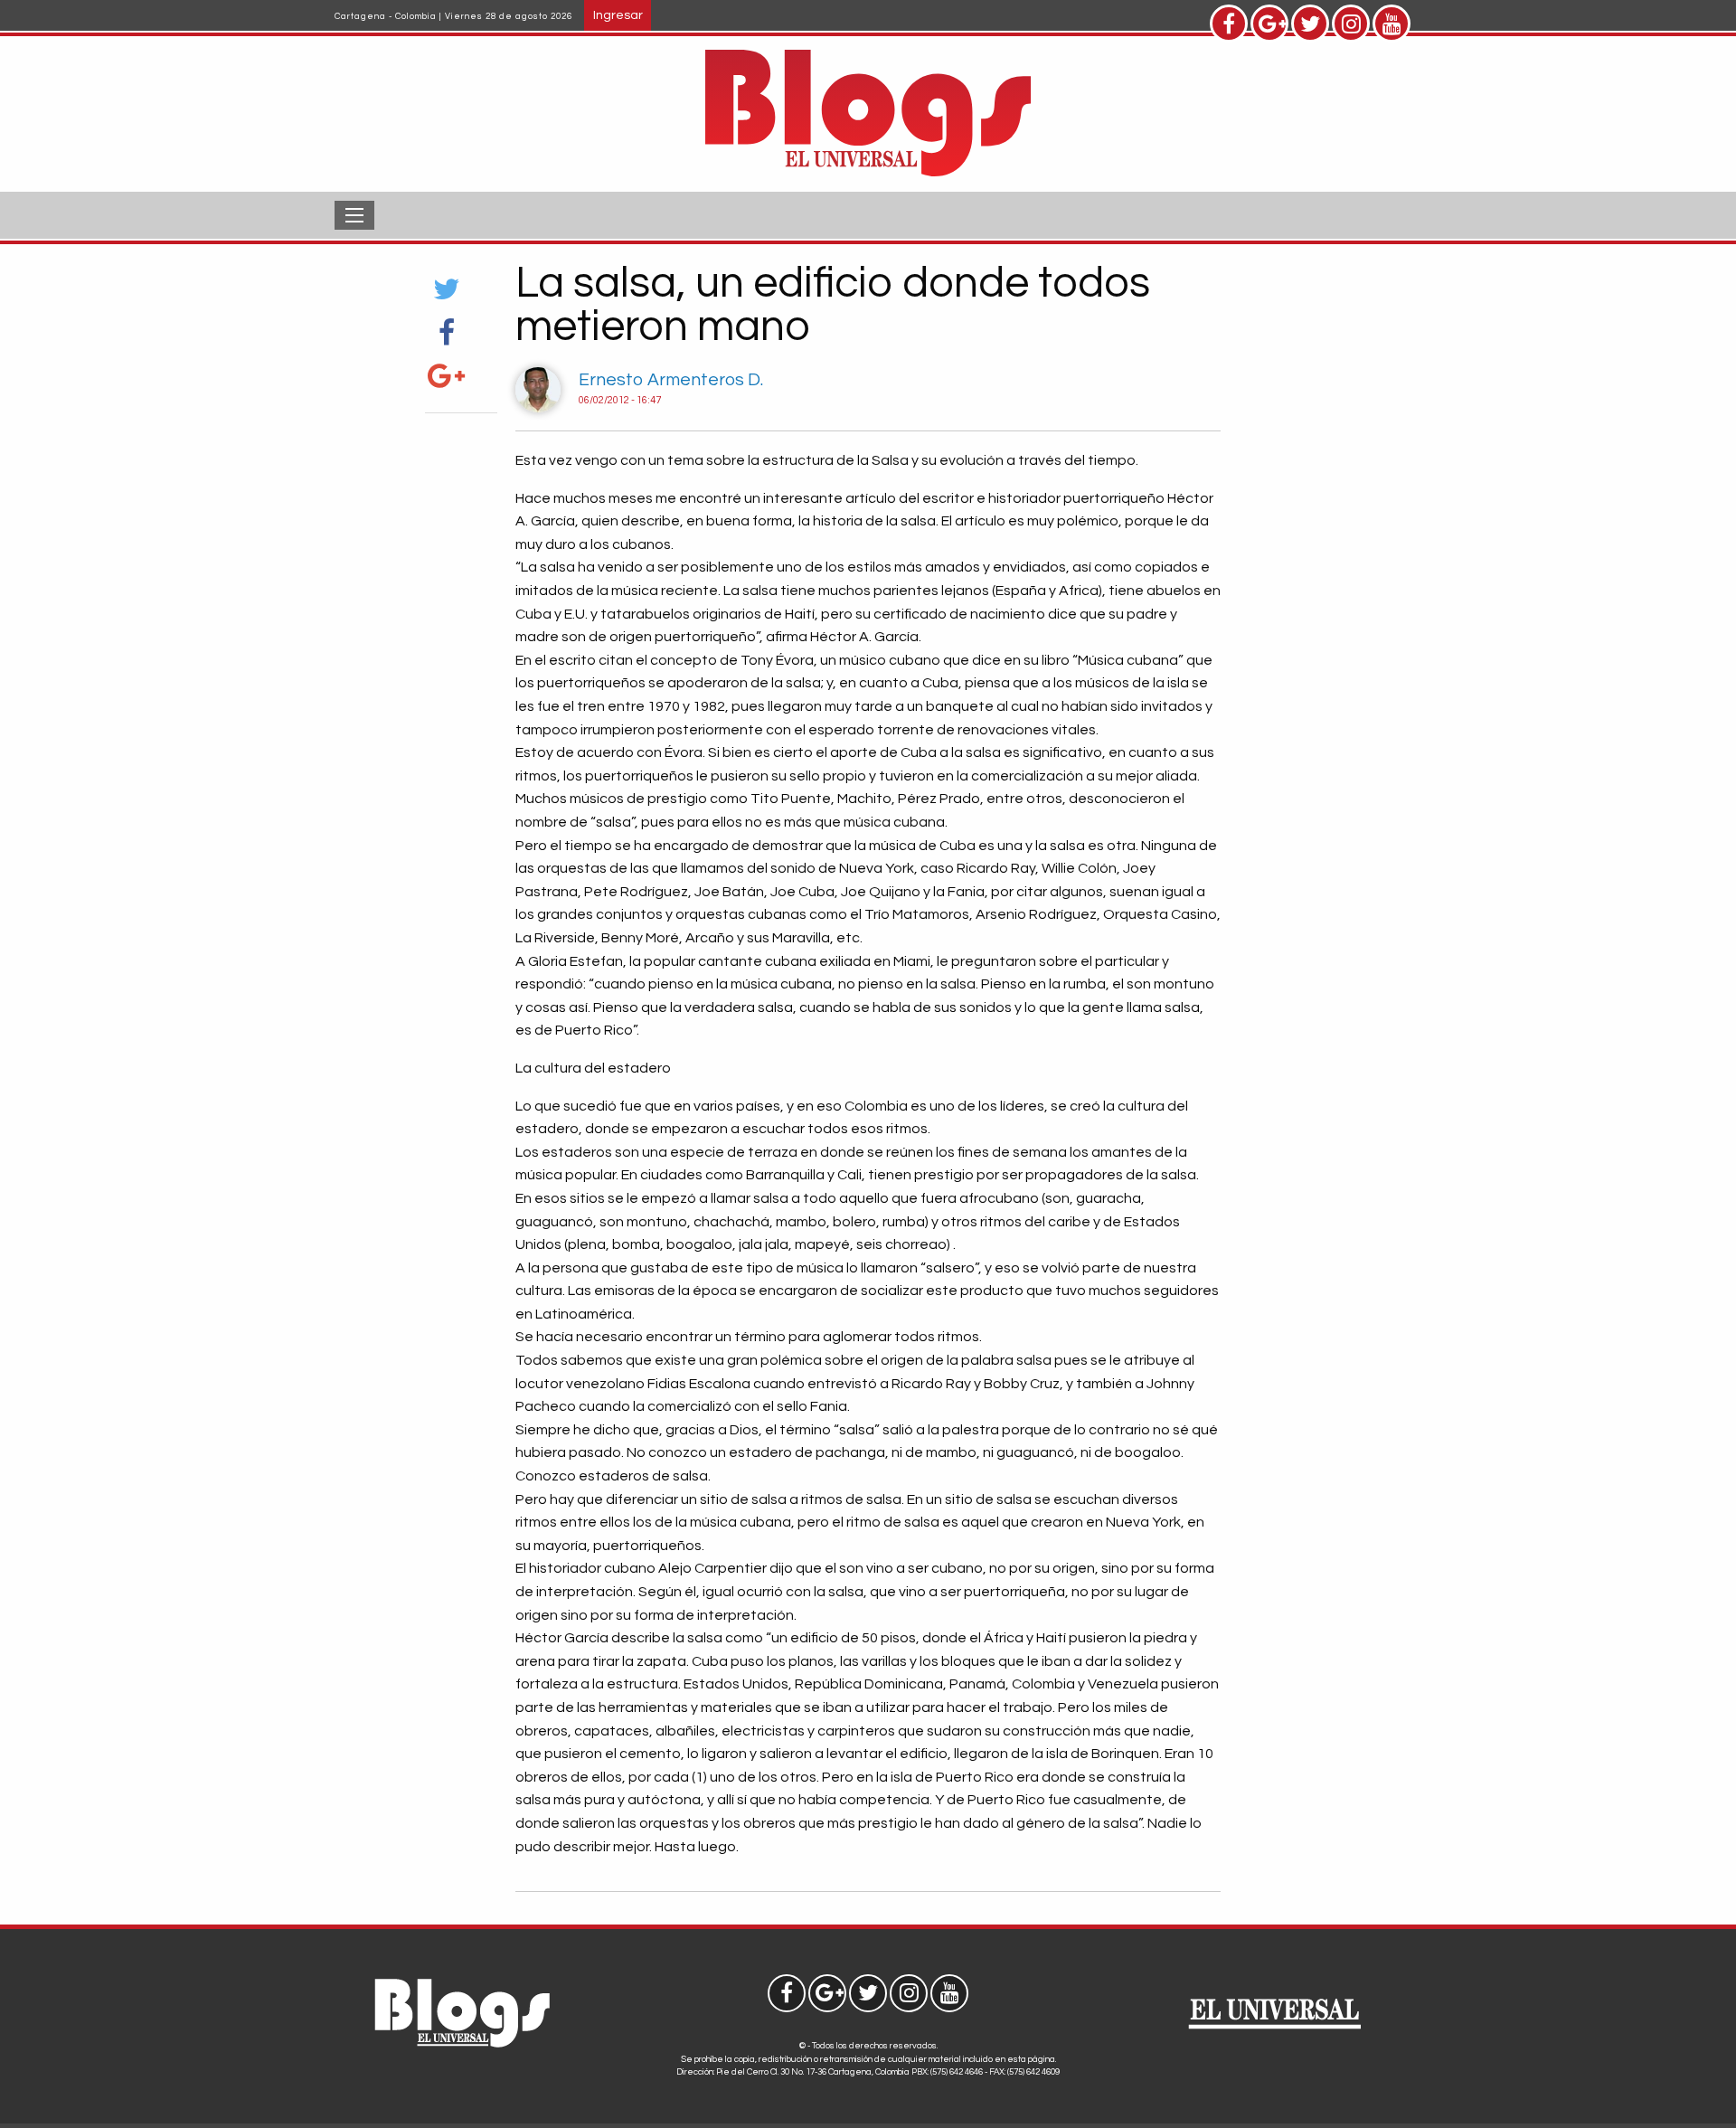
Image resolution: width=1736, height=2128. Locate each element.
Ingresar (618, 15)
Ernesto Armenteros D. (671, 380)
